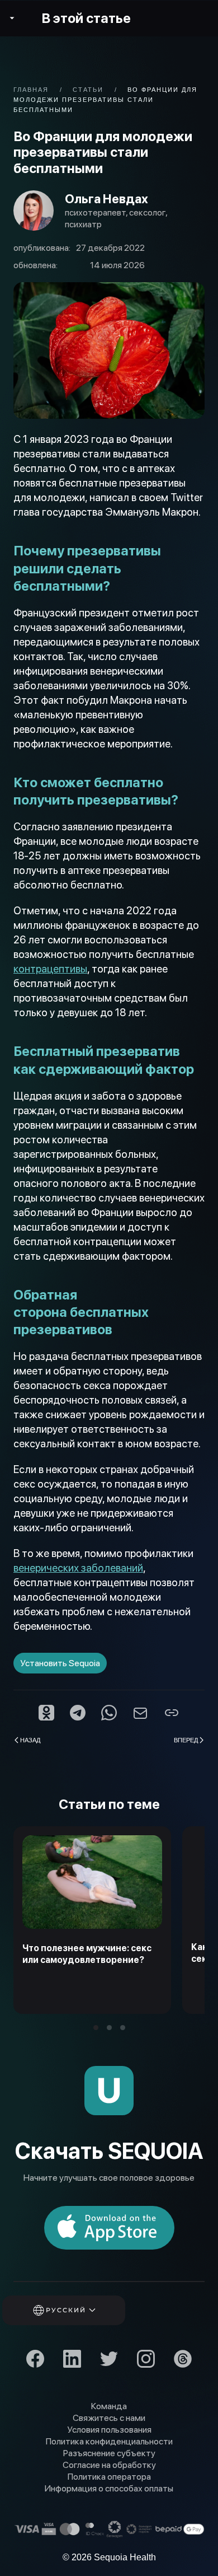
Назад (30, 1740)
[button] (79, 2310)
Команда (109, 2406)
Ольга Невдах (106, 199)
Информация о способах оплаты (109, 2488)
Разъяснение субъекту (109, 2453)
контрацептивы (50, 969)
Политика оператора (109, 2477)
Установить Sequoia (60, 1663)
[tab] (96, 2028)
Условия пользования (109, 2430)
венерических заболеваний (78, 1568)
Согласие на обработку (109, 2465)
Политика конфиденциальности (109, 2441)
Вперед (186, 1740)
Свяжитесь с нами (109, 2418)
